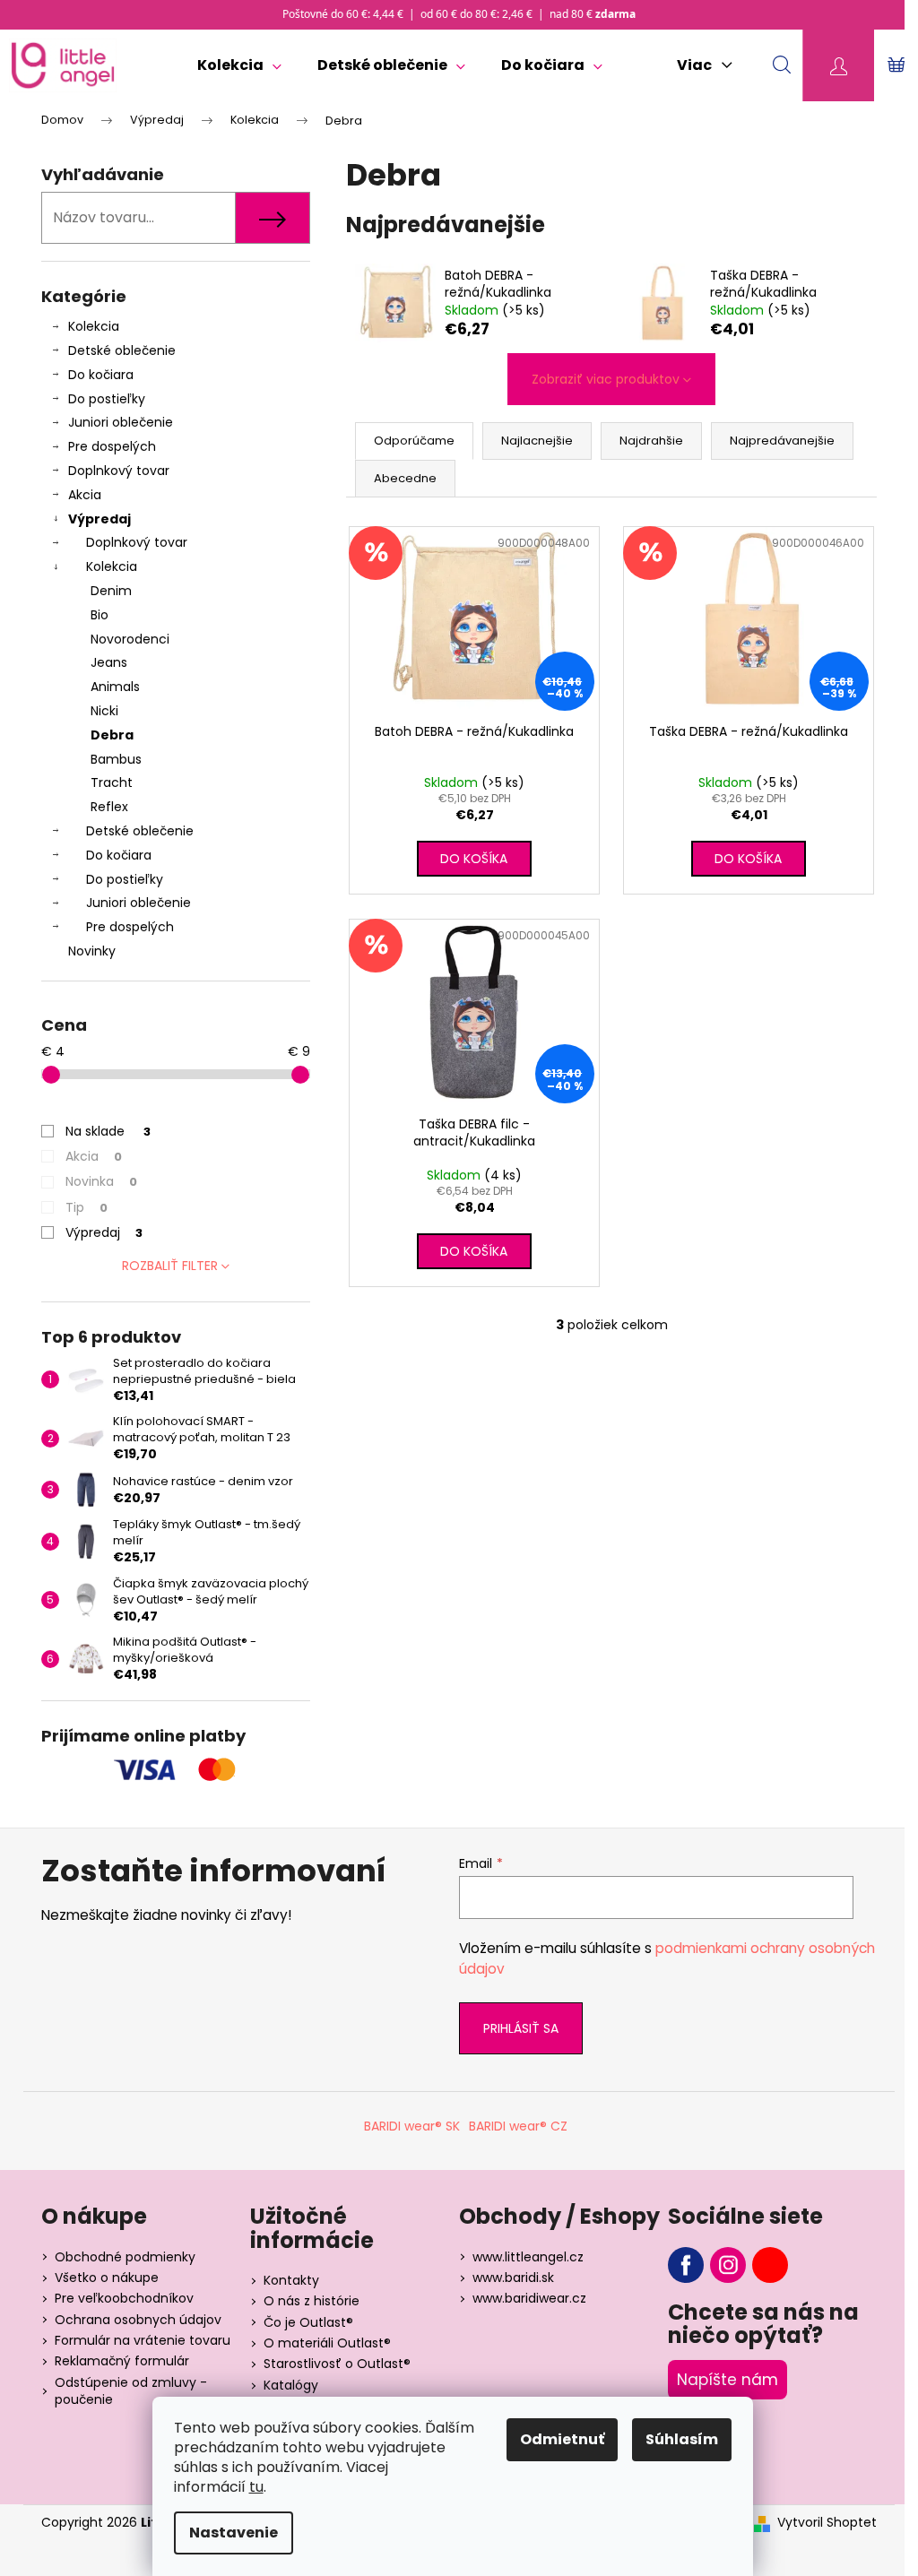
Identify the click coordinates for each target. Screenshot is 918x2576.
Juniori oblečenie (121, 422)
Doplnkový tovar (119, 471)
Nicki (104, 711)
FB (686, 2265)
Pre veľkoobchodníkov (124, 2298)
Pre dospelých (112, 446)
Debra (112, 735)
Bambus (116, 759)
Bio (100, 615)
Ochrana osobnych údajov (138, 2320)
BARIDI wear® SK (412, 2126)
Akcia (85, 495)
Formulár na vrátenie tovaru (143, 2340)
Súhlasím (682, 2439)
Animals (115, 687)
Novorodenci (130, 639)
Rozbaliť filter (170, 1266)
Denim (111, 591)
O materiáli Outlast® (327, 2343)
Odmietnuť (562, 2439)
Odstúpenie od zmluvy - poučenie (131, 2391)
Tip (87, 1207)
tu (256, 2487)
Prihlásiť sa (521, 2028)
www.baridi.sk (513, 2278)
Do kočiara (101, 375)
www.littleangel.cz (528, 2257)
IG (728, 2265)
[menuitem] (239, 65)
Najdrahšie (651, 441)
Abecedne (405, 478)
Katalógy (291, 2385)
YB (770, 2265)
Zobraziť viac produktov (606, 379)
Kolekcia (94, 326)
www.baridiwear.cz (529, 2298)
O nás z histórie (312, 2301)
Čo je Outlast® (308, 2322)
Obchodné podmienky (125, 2257)
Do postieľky (107, 399)
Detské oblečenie (122, 350)
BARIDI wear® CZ (518, 2126)
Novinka (101, 1181)
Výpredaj (100, 519)
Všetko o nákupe (107, 2278)
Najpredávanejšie (782, 441)
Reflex (109, 807)
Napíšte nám (727, 2380)
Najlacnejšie (537, 441)
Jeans (109, 662)
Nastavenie (234, 2533)
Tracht (112, 782)
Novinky (92, 951)
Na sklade (108, 1131)
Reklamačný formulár (122, 2361)
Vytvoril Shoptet (827, 2523)
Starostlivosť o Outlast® (337, 2364)
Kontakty (291, 2280)
